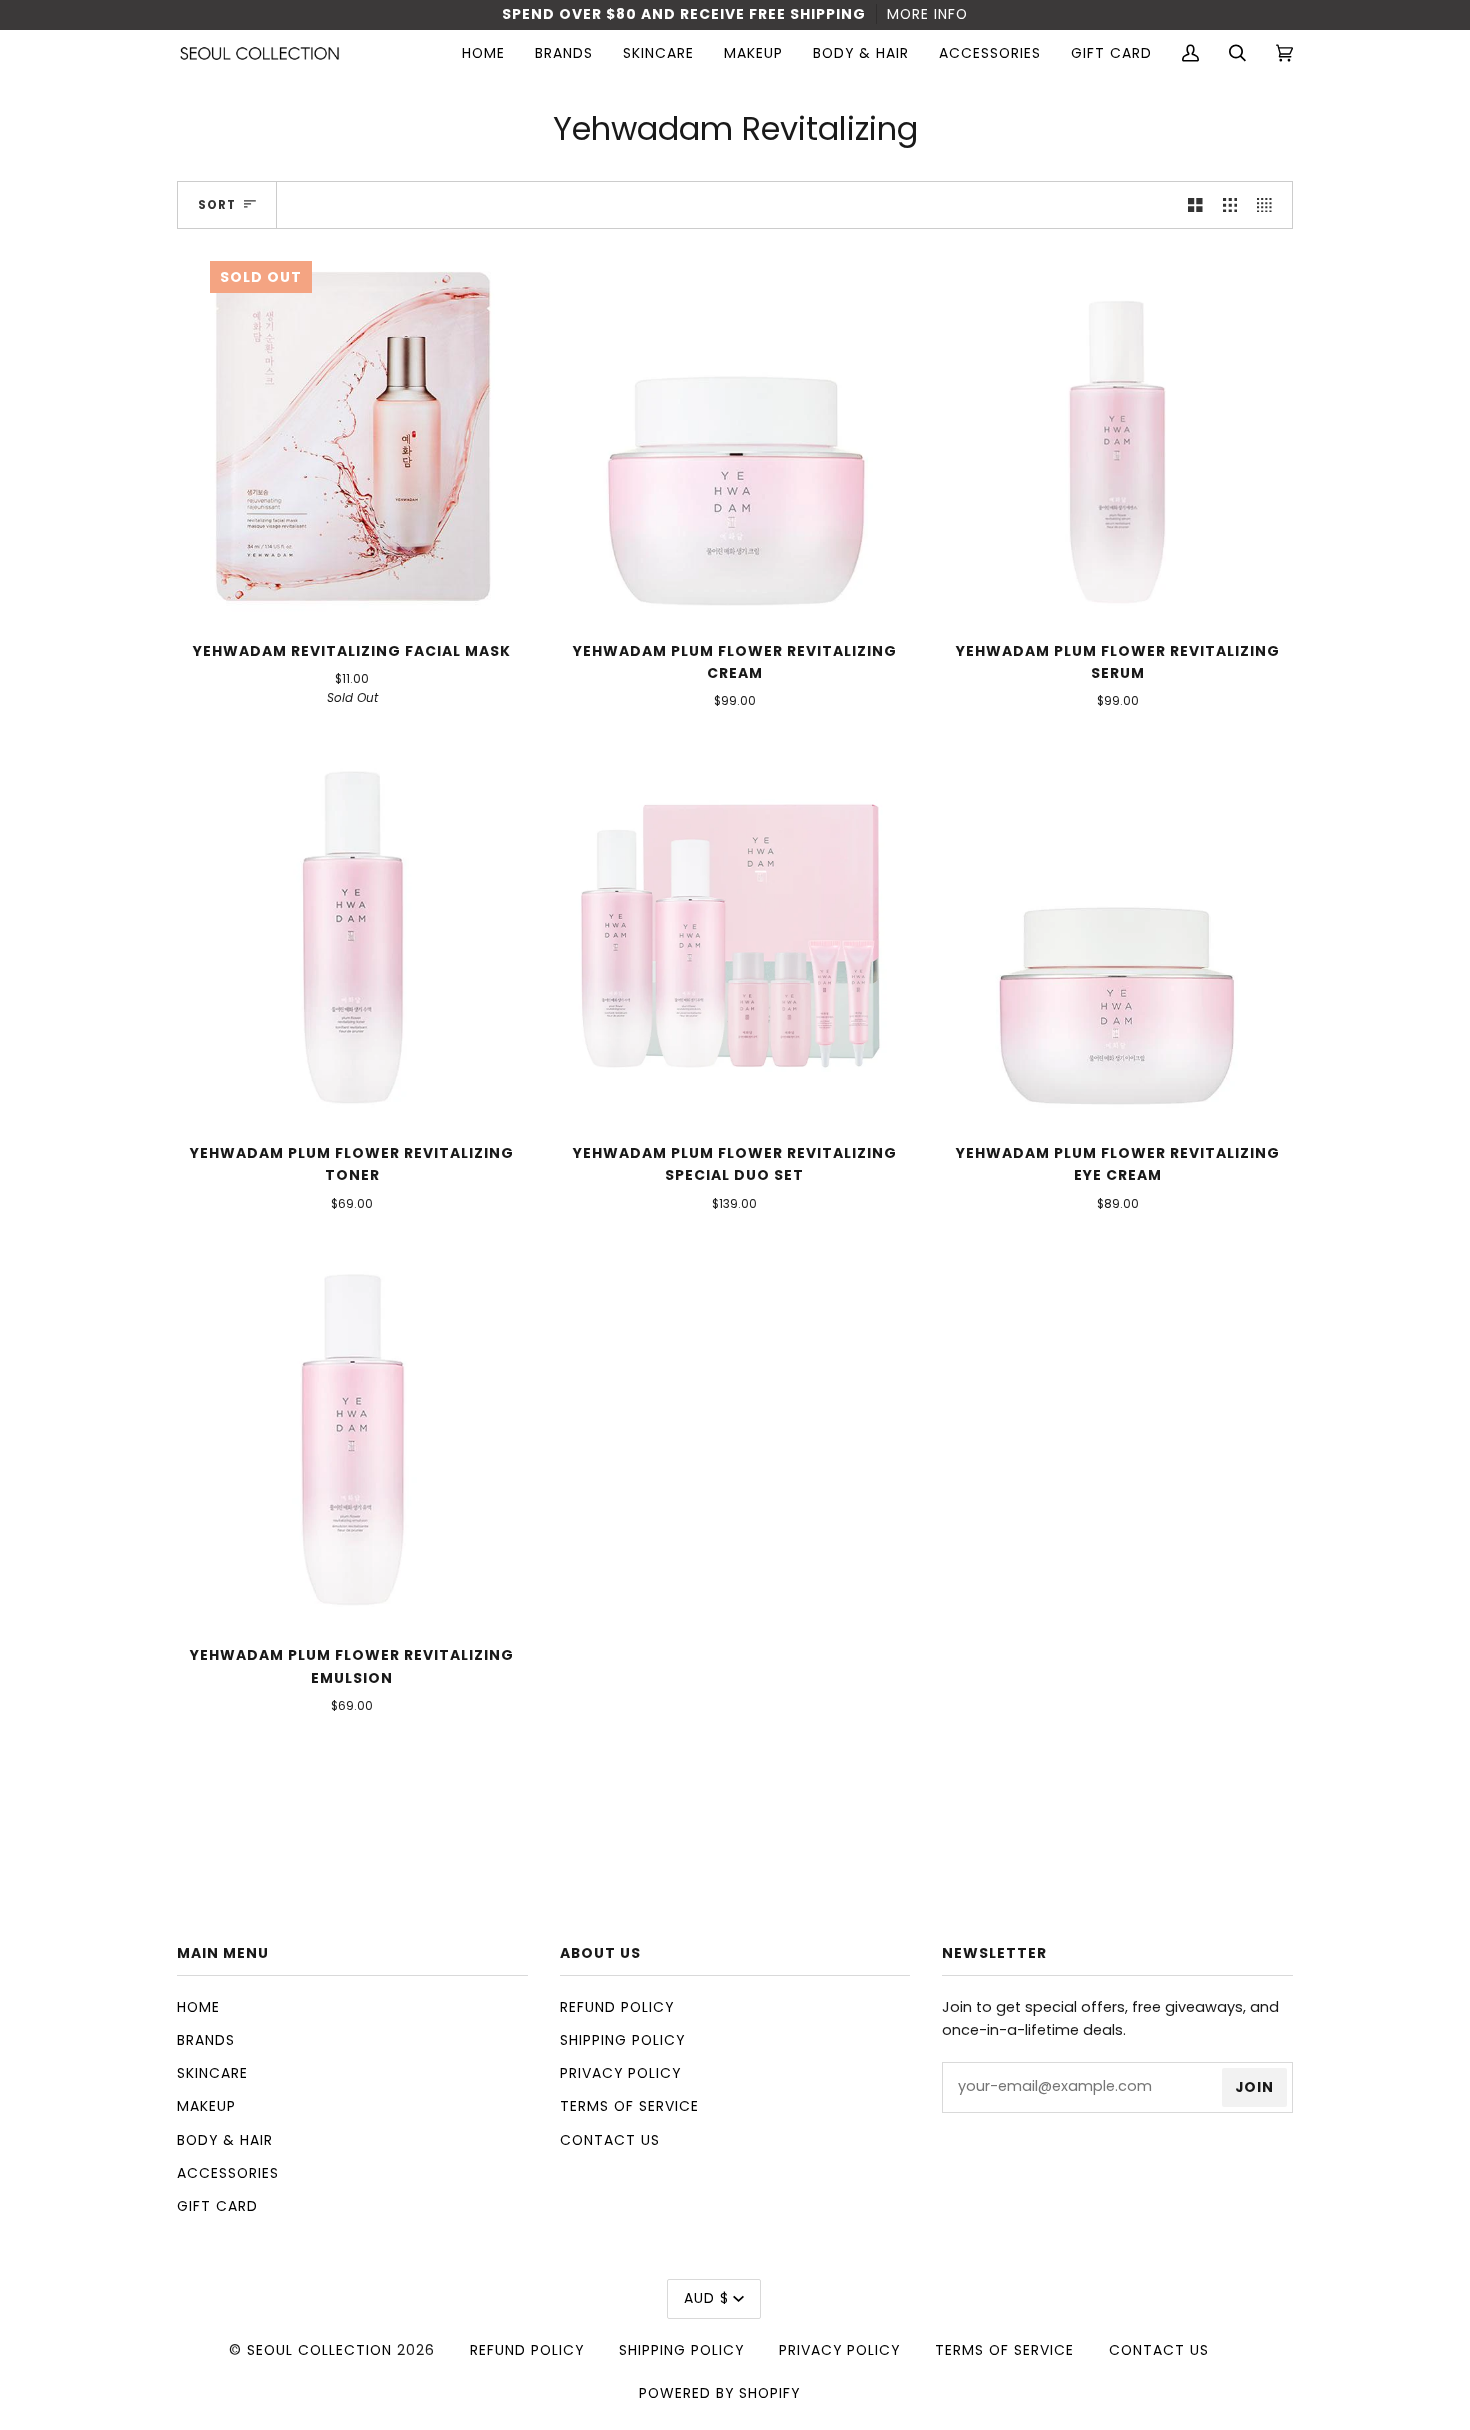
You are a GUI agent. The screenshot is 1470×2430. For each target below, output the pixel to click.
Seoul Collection (319, 2350)
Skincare (212, 2073)
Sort (217, 205)
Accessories (228, 2173)
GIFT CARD (217, 2206)
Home (198, 2007)
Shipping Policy (622, 2040)
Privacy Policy (620, 2073)
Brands (206, 2040)
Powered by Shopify (719, 2393)
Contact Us (610, 2140)
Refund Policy (617, 2007)
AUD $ (706, 2298)
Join (1254, 2087)
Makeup (206, 2106)
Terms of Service (629, 2106)
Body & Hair (225, 2140)
